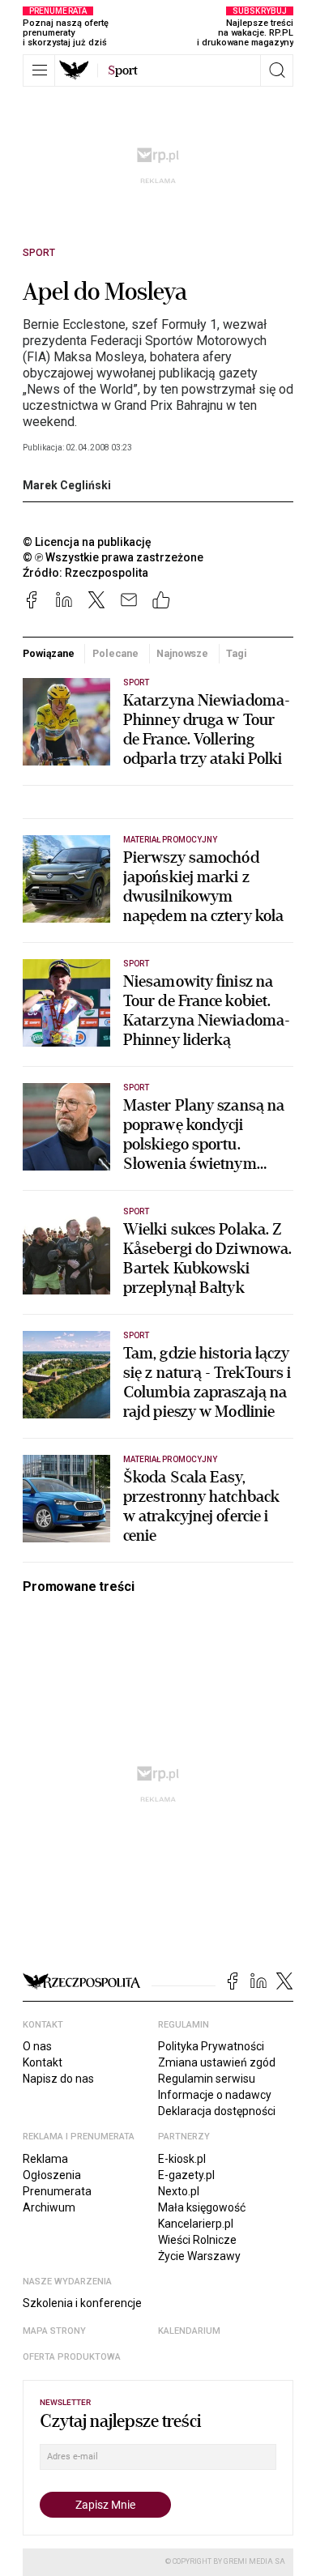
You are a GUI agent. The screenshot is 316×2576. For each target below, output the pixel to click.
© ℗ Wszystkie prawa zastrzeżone (113, 557)
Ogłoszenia (52, 2175)
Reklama (45, 2159)
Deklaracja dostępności (217, 2111)
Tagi (237, 653)
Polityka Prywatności (211, 2046)
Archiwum (49, 2207)
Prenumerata (57, 2191)
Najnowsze (182, 653)
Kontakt (43, 2062)
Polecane (115, 653)
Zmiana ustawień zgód (217, 2062)
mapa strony (54, 2331)
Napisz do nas (58, 2079)
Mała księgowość (202, 2207)
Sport (39, 253)
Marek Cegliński (67, 485)
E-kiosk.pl (182, 2159)
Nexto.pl (179, 2191)
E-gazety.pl (186, 2175)
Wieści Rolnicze (197, 2240)
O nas (37, 2046)
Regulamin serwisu (207, 2079)
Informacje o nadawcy (215, 2095)
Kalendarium (189, 2331)
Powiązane (49, 653)
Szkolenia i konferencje (82, 2303)
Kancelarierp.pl (196, 2224)
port (123, 70)
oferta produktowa (72, 2357)
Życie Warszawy (199, 2256)
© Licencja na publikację (88, 542)
